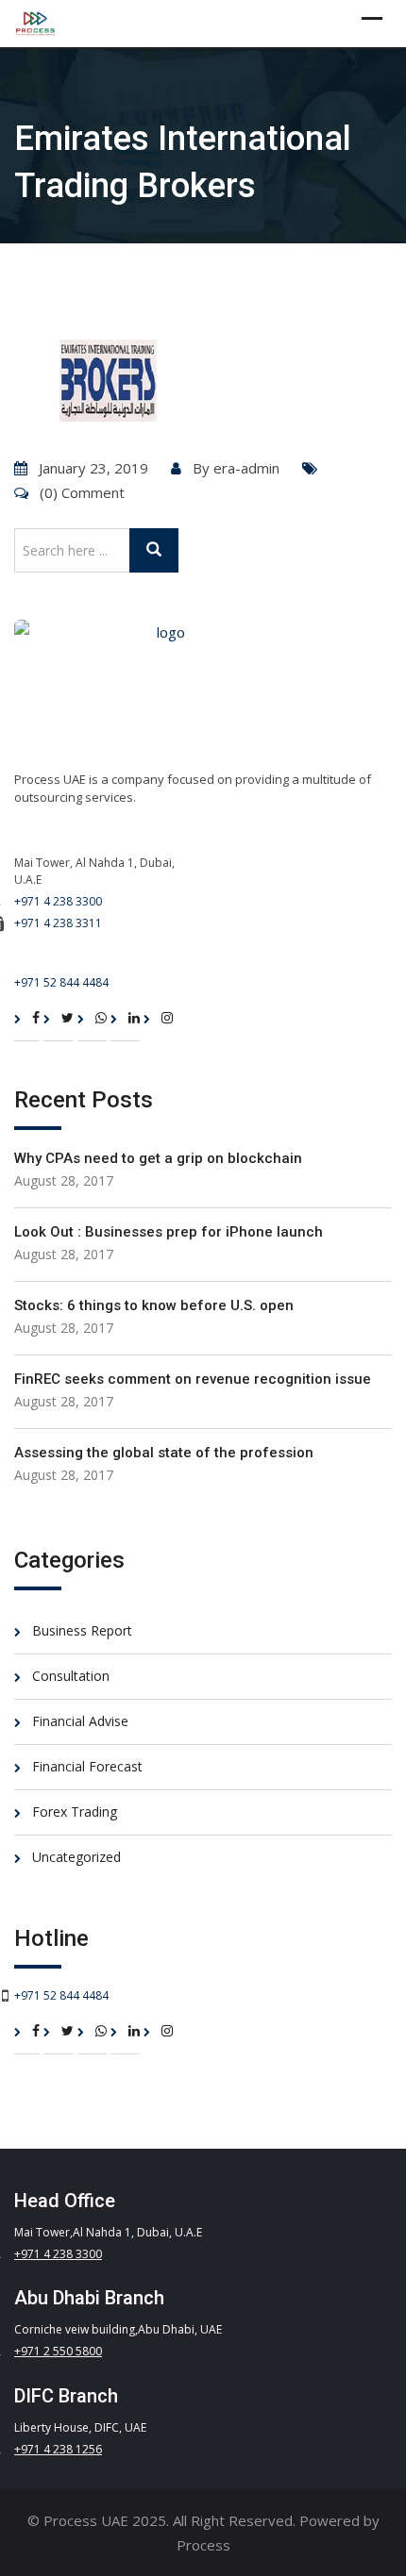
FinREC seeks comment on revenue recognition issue (193, 1379)
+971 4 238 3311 (58, 923)
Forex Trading (75, 1812)
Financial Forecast (87, 1766)
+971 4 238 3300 (58, 901)
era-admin (246, 468)
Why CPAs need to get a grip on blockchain (158, 1158)
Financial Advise (80, 1721)
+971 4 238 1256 (58, 2449)
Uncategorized (76, 1857)
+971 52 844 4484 (61, 982)
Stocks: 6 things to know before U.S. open (154, 1305)
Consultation (71, 1676)
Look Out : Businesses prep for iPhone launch (169, 1232)
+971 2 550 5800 (58, 2351)
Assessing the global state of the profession (164, 1453)
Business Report (82, 1630)
